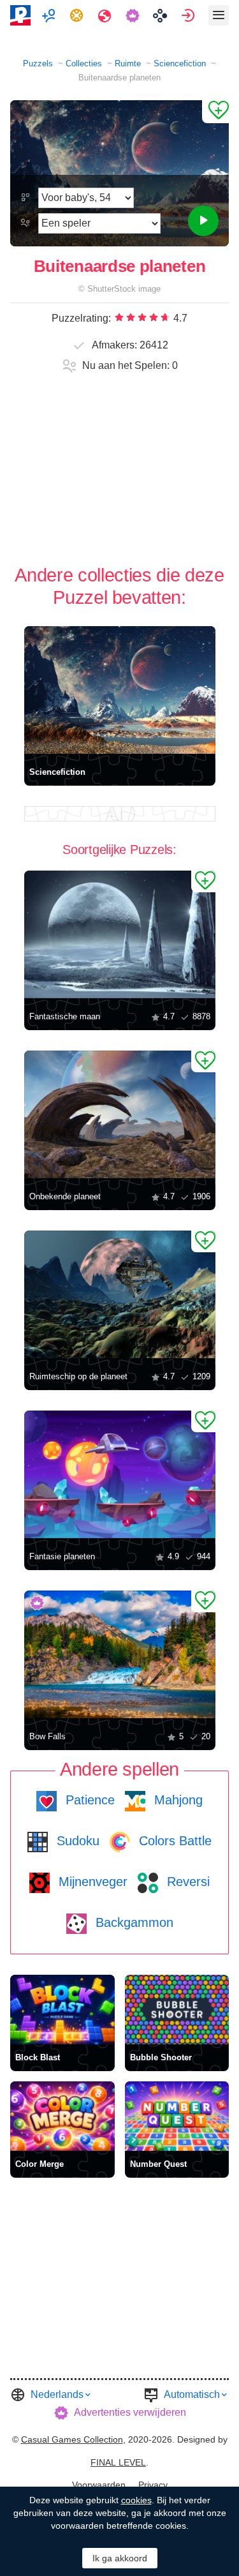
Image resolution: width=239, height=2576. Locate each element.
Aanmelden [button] (190, 15)
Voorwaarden (99, 2485)
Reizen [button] (106, 15)
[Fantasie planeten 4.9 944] (120, 1474)
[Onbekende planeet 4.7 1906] (120, 1114)
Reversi (186, 1882)
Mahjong (177, 1800)
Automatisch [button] (192, 2394)
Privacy (153, 2485)
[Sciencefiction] (120, 690)
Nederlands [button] (57, 2394)
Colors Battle (173, 1841)
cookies (136, 2500)
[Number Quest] (177, 2116)
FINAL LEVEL (118, 2462)
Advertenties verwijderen (130, 2412)
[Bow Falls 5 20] (120, 1654)
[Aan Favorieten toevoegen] (215, 112)
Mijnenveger (91, 1882)
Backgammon (133, 1922)
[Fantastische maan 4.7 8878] (120, 934)
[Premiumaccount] (134, 15)
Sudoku (76, 1841)
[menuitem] (50, 15)
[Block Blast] (62, 2010)
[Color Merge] (62, 2116)
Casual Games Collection (72, 2439)
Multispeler (50, 15)
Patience (88, 1800)
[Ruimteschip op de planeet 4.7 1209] (120, 1294)
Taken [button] (78, 15)
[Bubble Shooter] (177, 2010)
